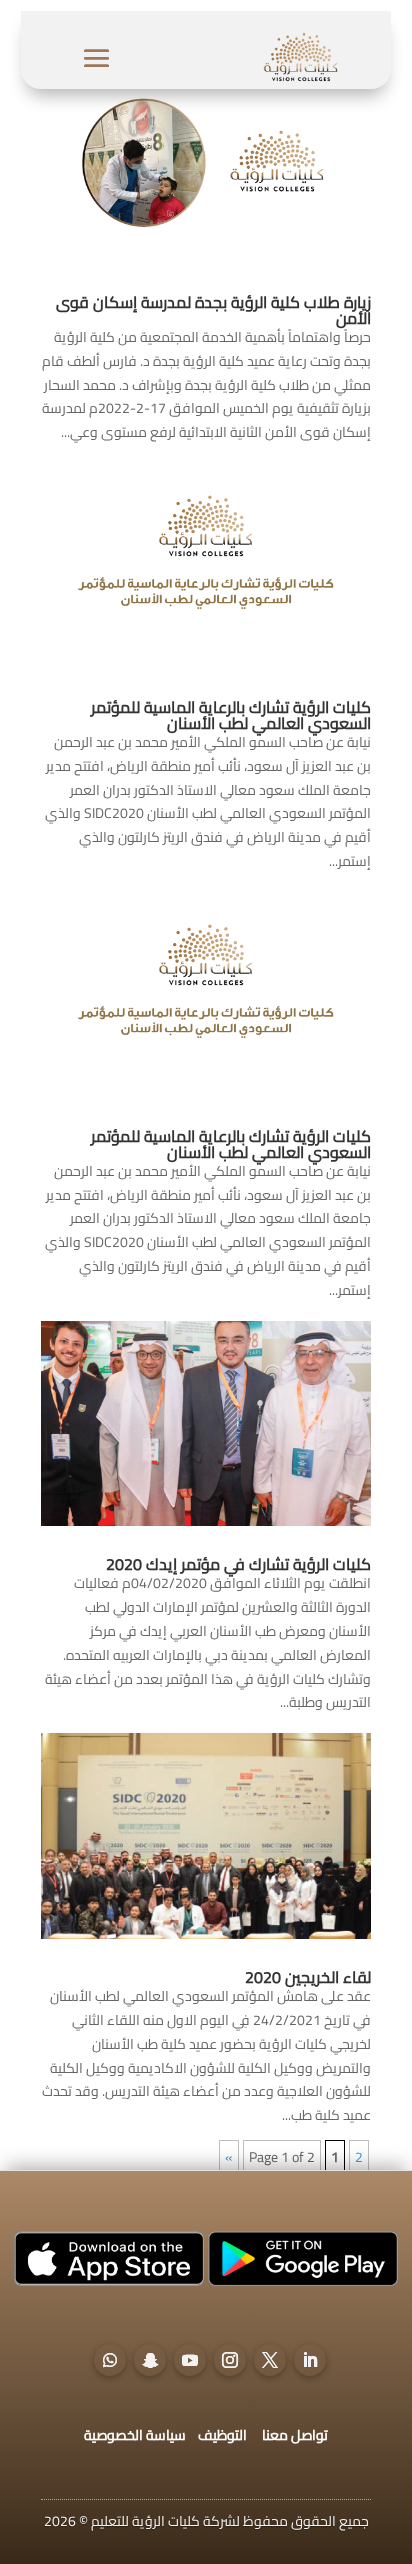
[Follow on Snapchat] (150, 2360)
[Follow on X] (270, 2360)
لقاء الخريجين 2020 (308, 1977)
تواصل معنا (295, 2435)
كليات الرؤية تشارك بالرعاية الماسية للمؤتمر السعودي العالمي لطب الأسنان (231, 715)
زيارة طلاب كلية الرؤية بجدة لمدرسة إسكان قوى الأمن (213, 310)
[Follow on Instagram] (230, 2360)
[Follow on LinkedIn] (310, 2360)
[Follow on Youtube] (190, 2360)
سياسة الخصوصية (135, 2435)
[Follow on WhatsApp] (110, 2360)
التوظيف (222, 2435)
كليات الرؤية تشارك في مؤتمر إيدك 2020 (238, 1564)
